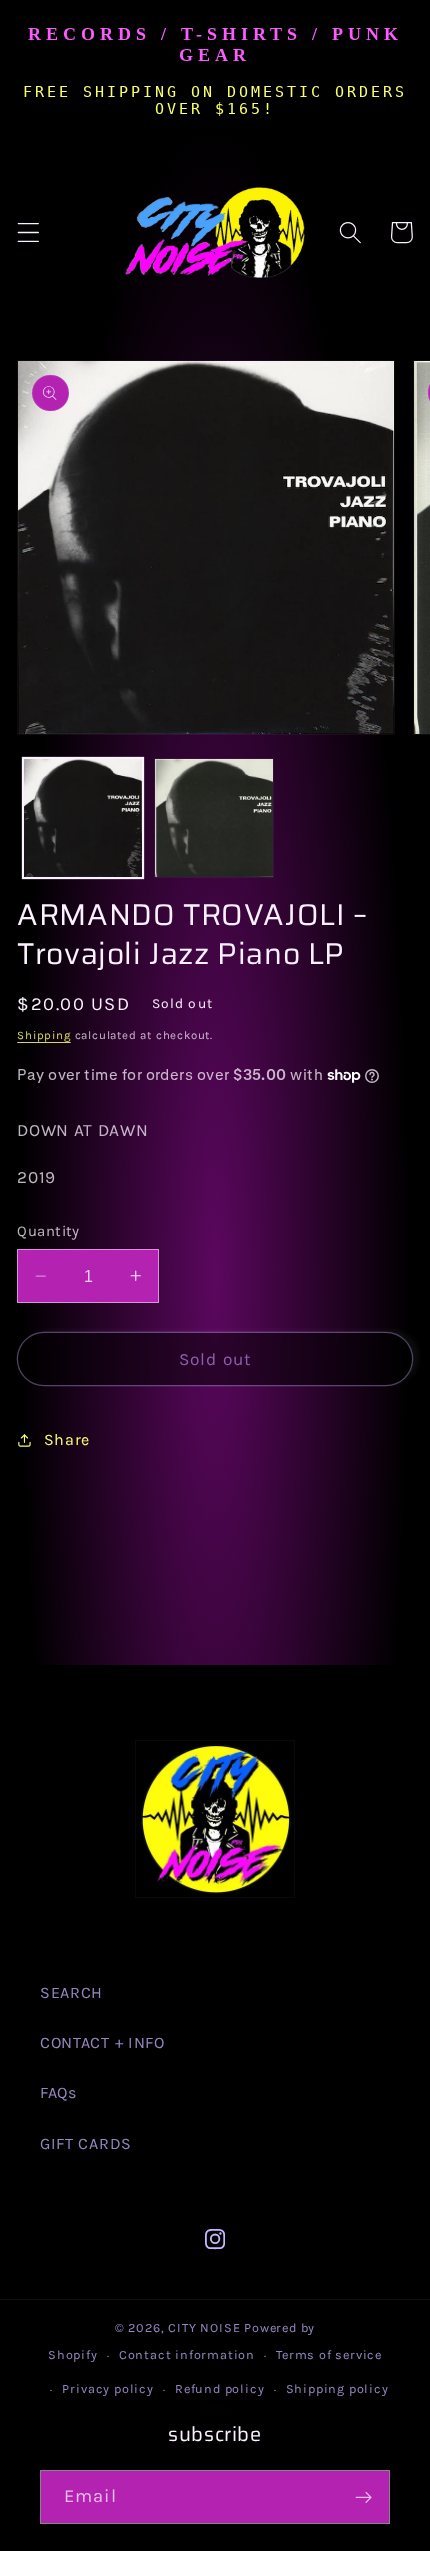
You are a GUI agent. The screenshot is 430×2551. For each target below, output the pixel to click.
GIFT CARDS (86, 2143)
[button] (28, 232)
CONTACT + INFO (102, 2042)
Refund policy (219, 2388)
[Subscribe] (363, 2497)
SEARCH (71, 1992)
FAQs (58, 2092)
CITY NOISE (206, 2327)
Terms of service (329, 2354)
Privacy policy (107, 2388)
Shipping (43, 1035)
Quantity (48, 1231)
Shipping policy (337, 2388)
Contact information (187, 2354)
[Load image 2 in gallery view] (214, 818)
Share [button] (67, 1439)
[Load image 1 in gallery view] (83, 818)
